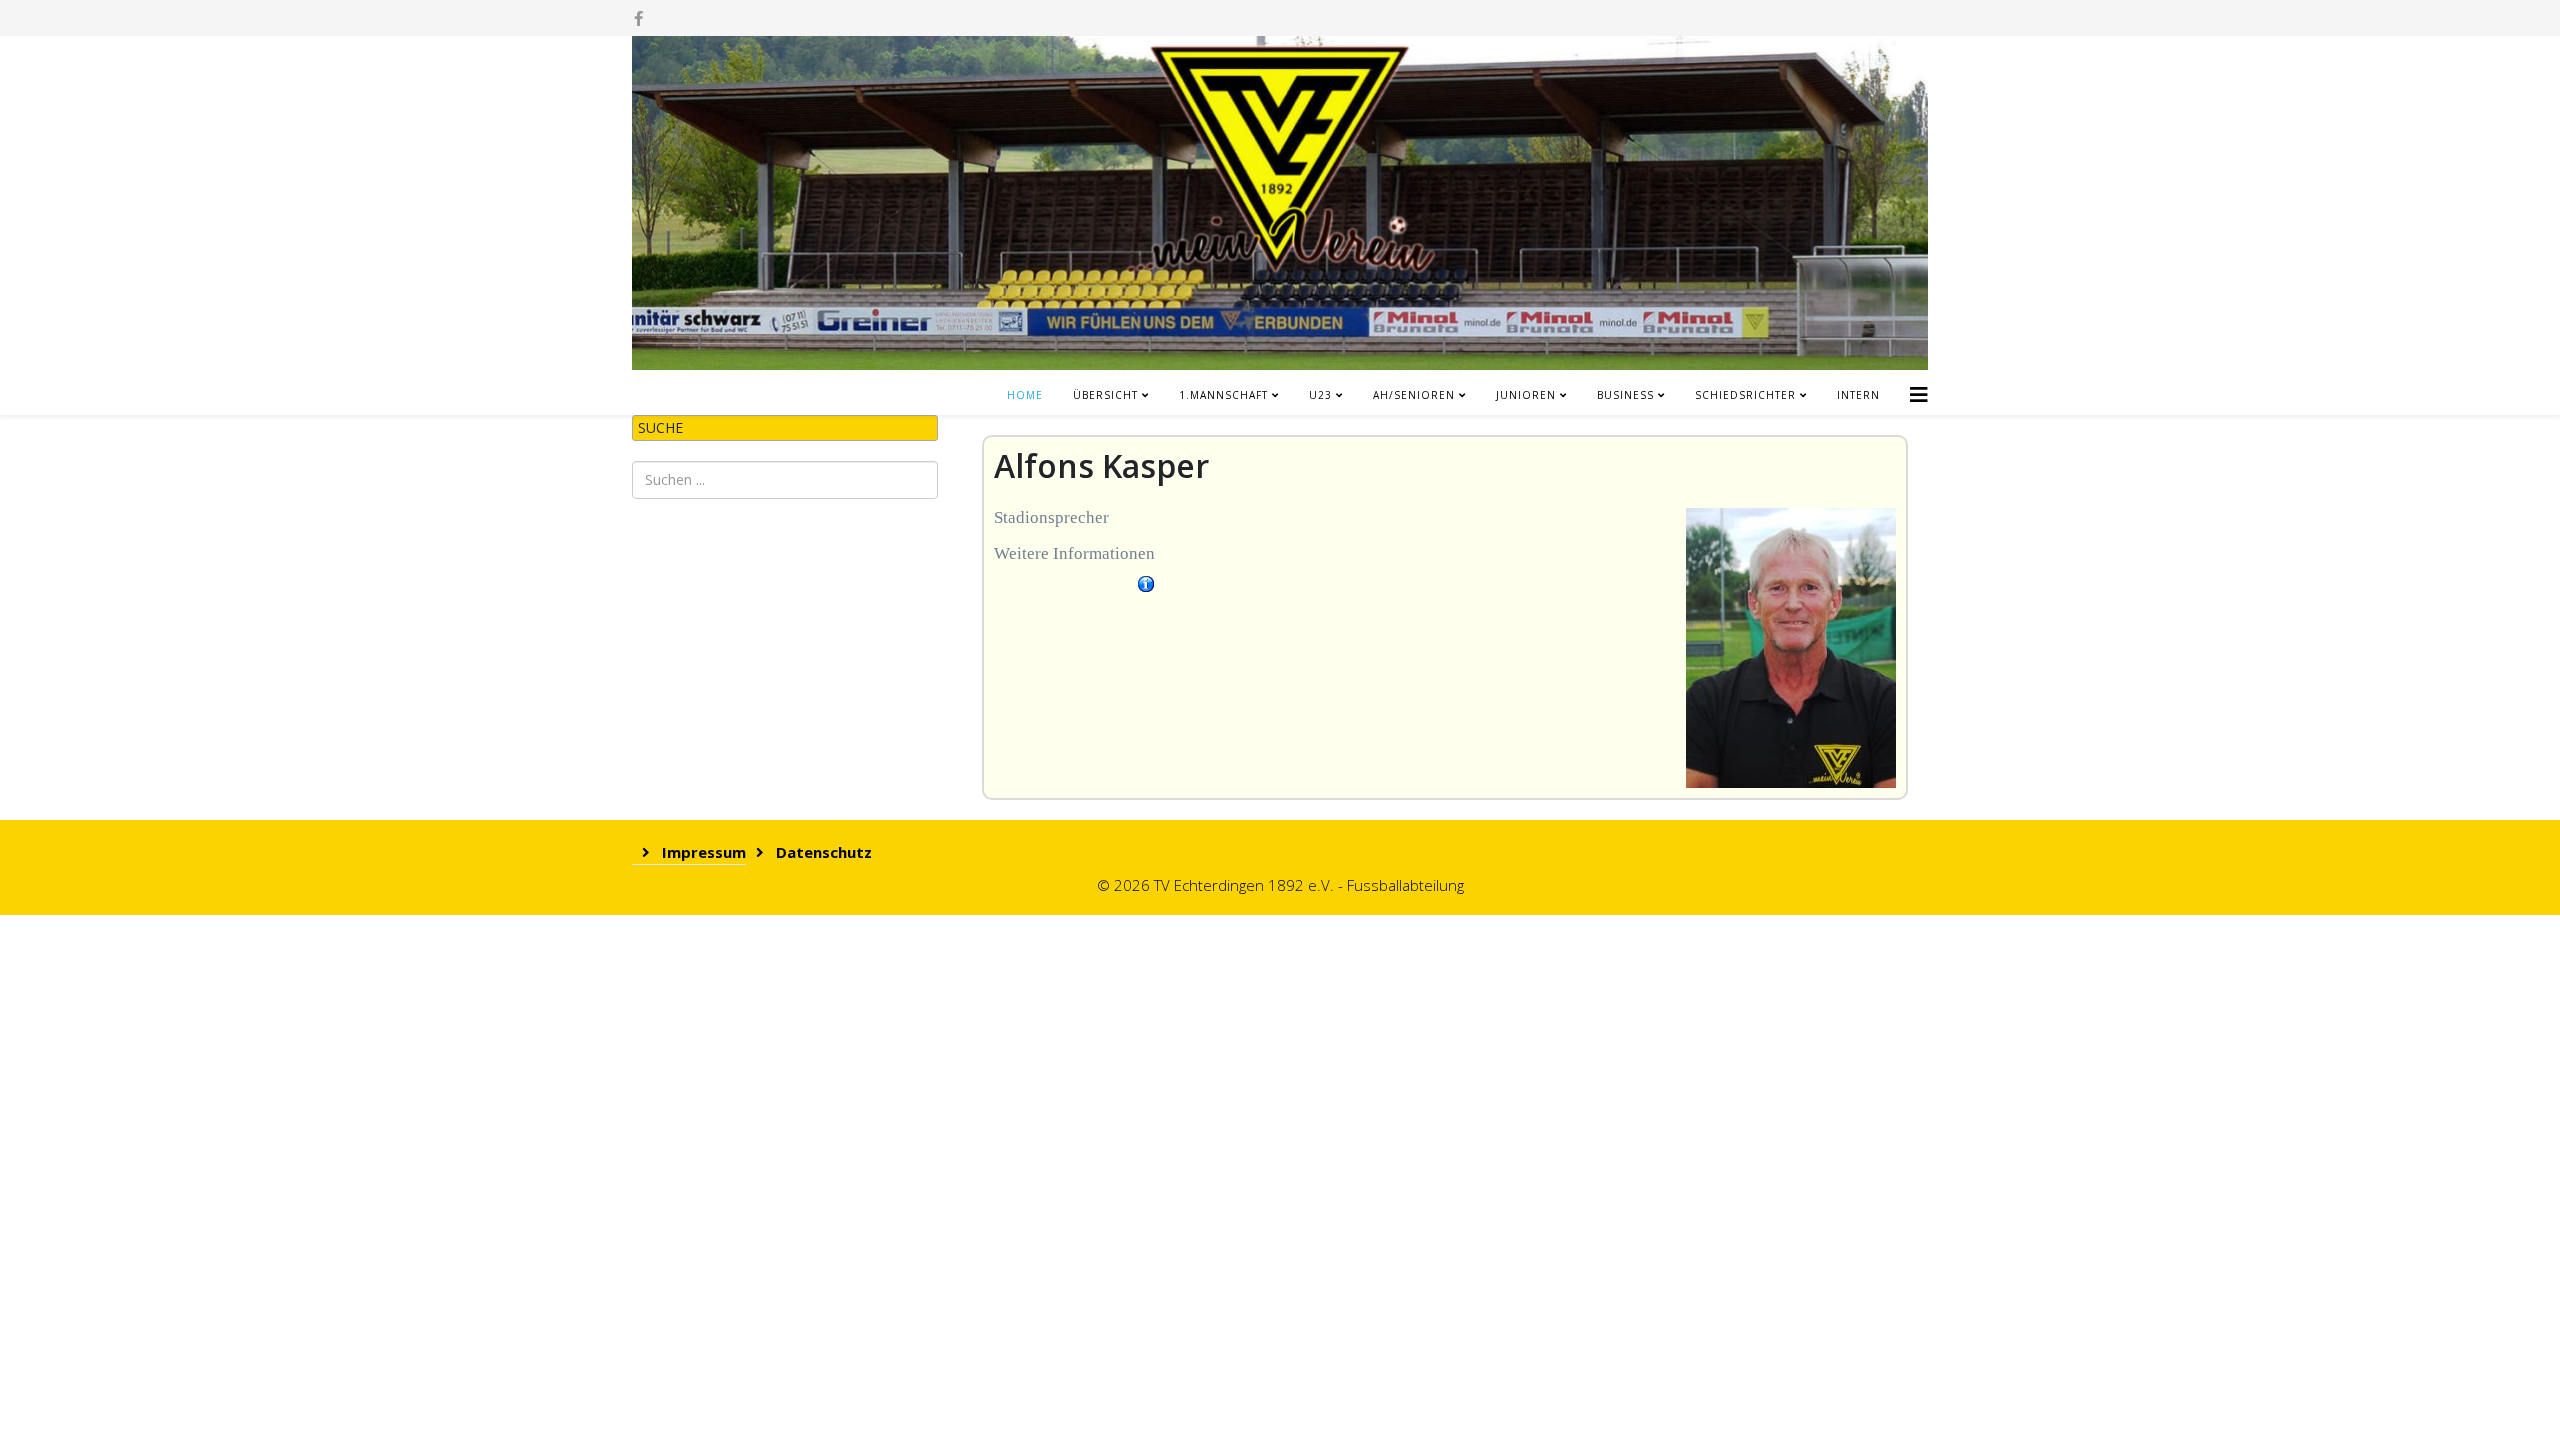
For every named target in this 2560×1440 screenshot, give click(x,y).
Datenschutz (822, 852)
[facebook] (638, 18)
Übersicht (1105, 395)
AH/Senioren (1414, 395)
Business (1625, 395)
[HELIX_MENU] (1919, 387)
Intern (1858, 395)
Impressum (702, 852)
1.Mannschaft (1223, 395)
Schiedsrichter (1745, 395)
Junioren (1526, 395)
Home (1025, 395)
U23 (1320, 395)
